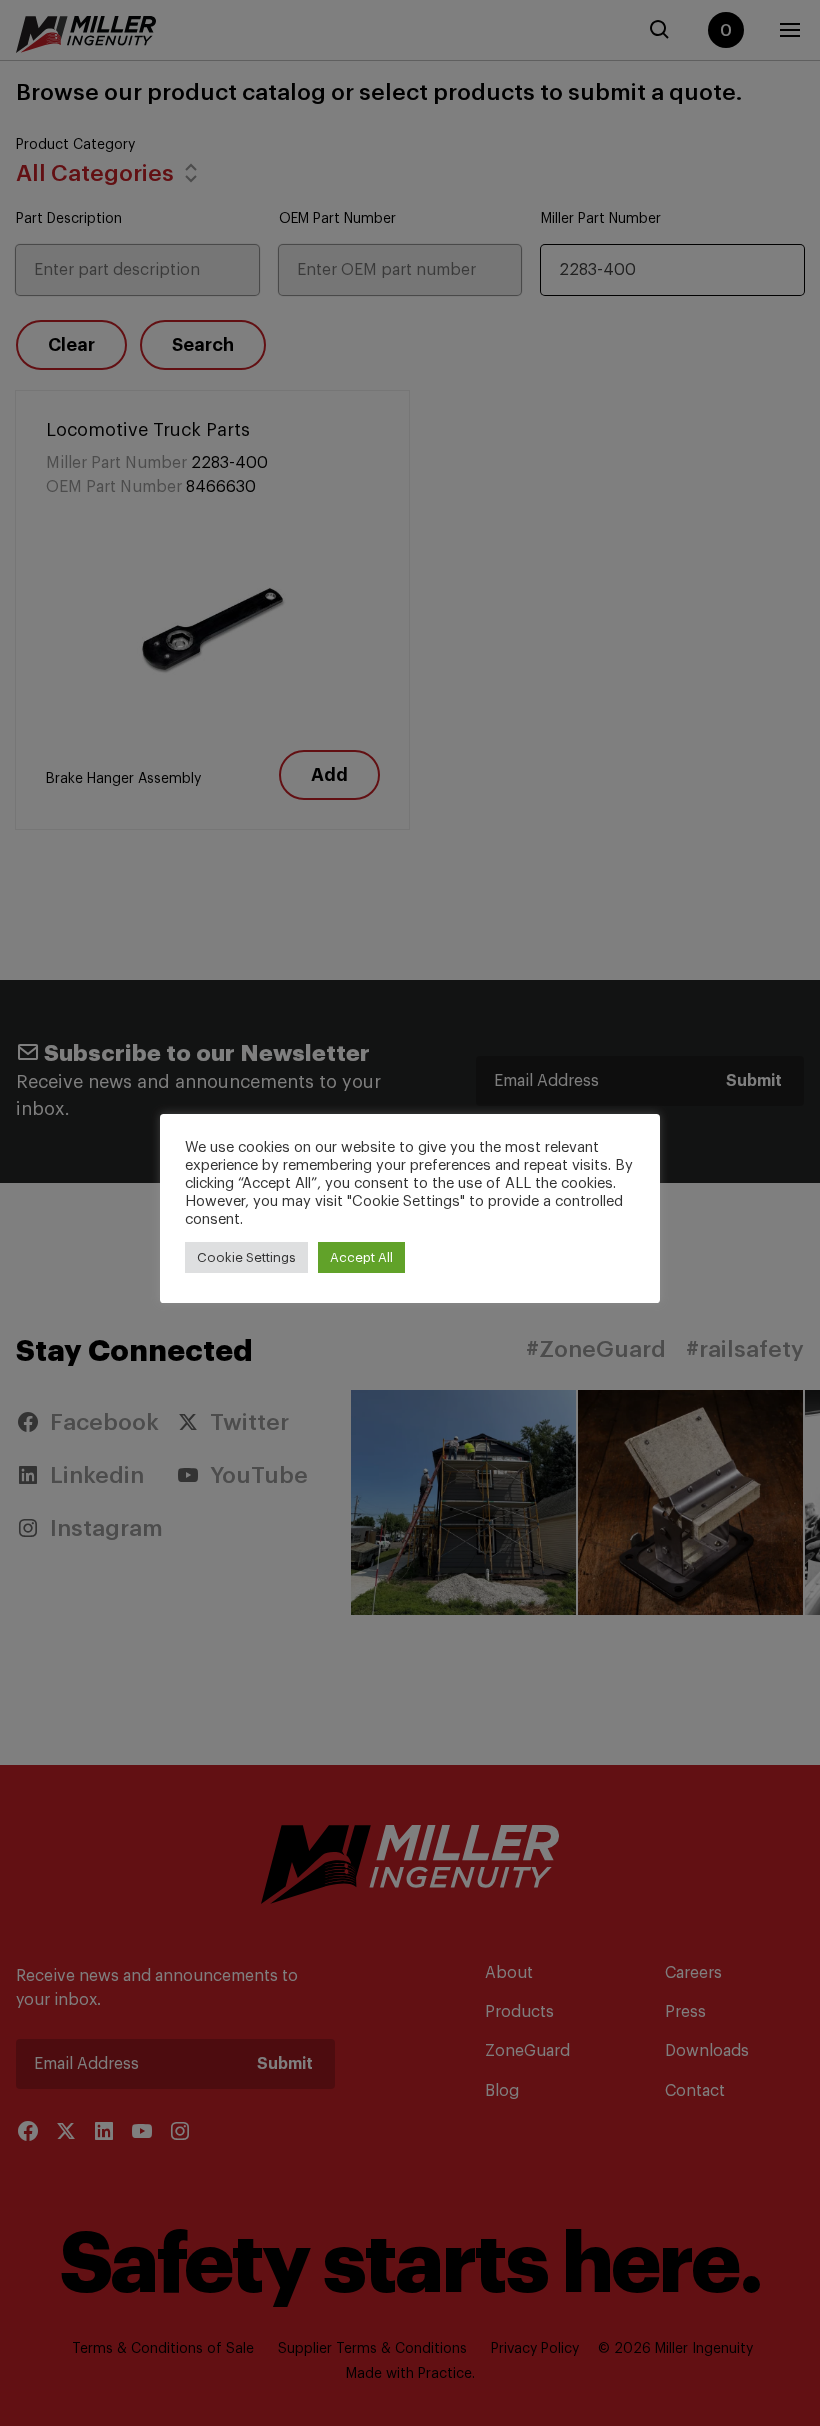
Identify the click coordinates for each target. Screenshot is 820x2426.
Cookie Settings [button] (246, 1257)
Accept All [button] (361, 1257)
